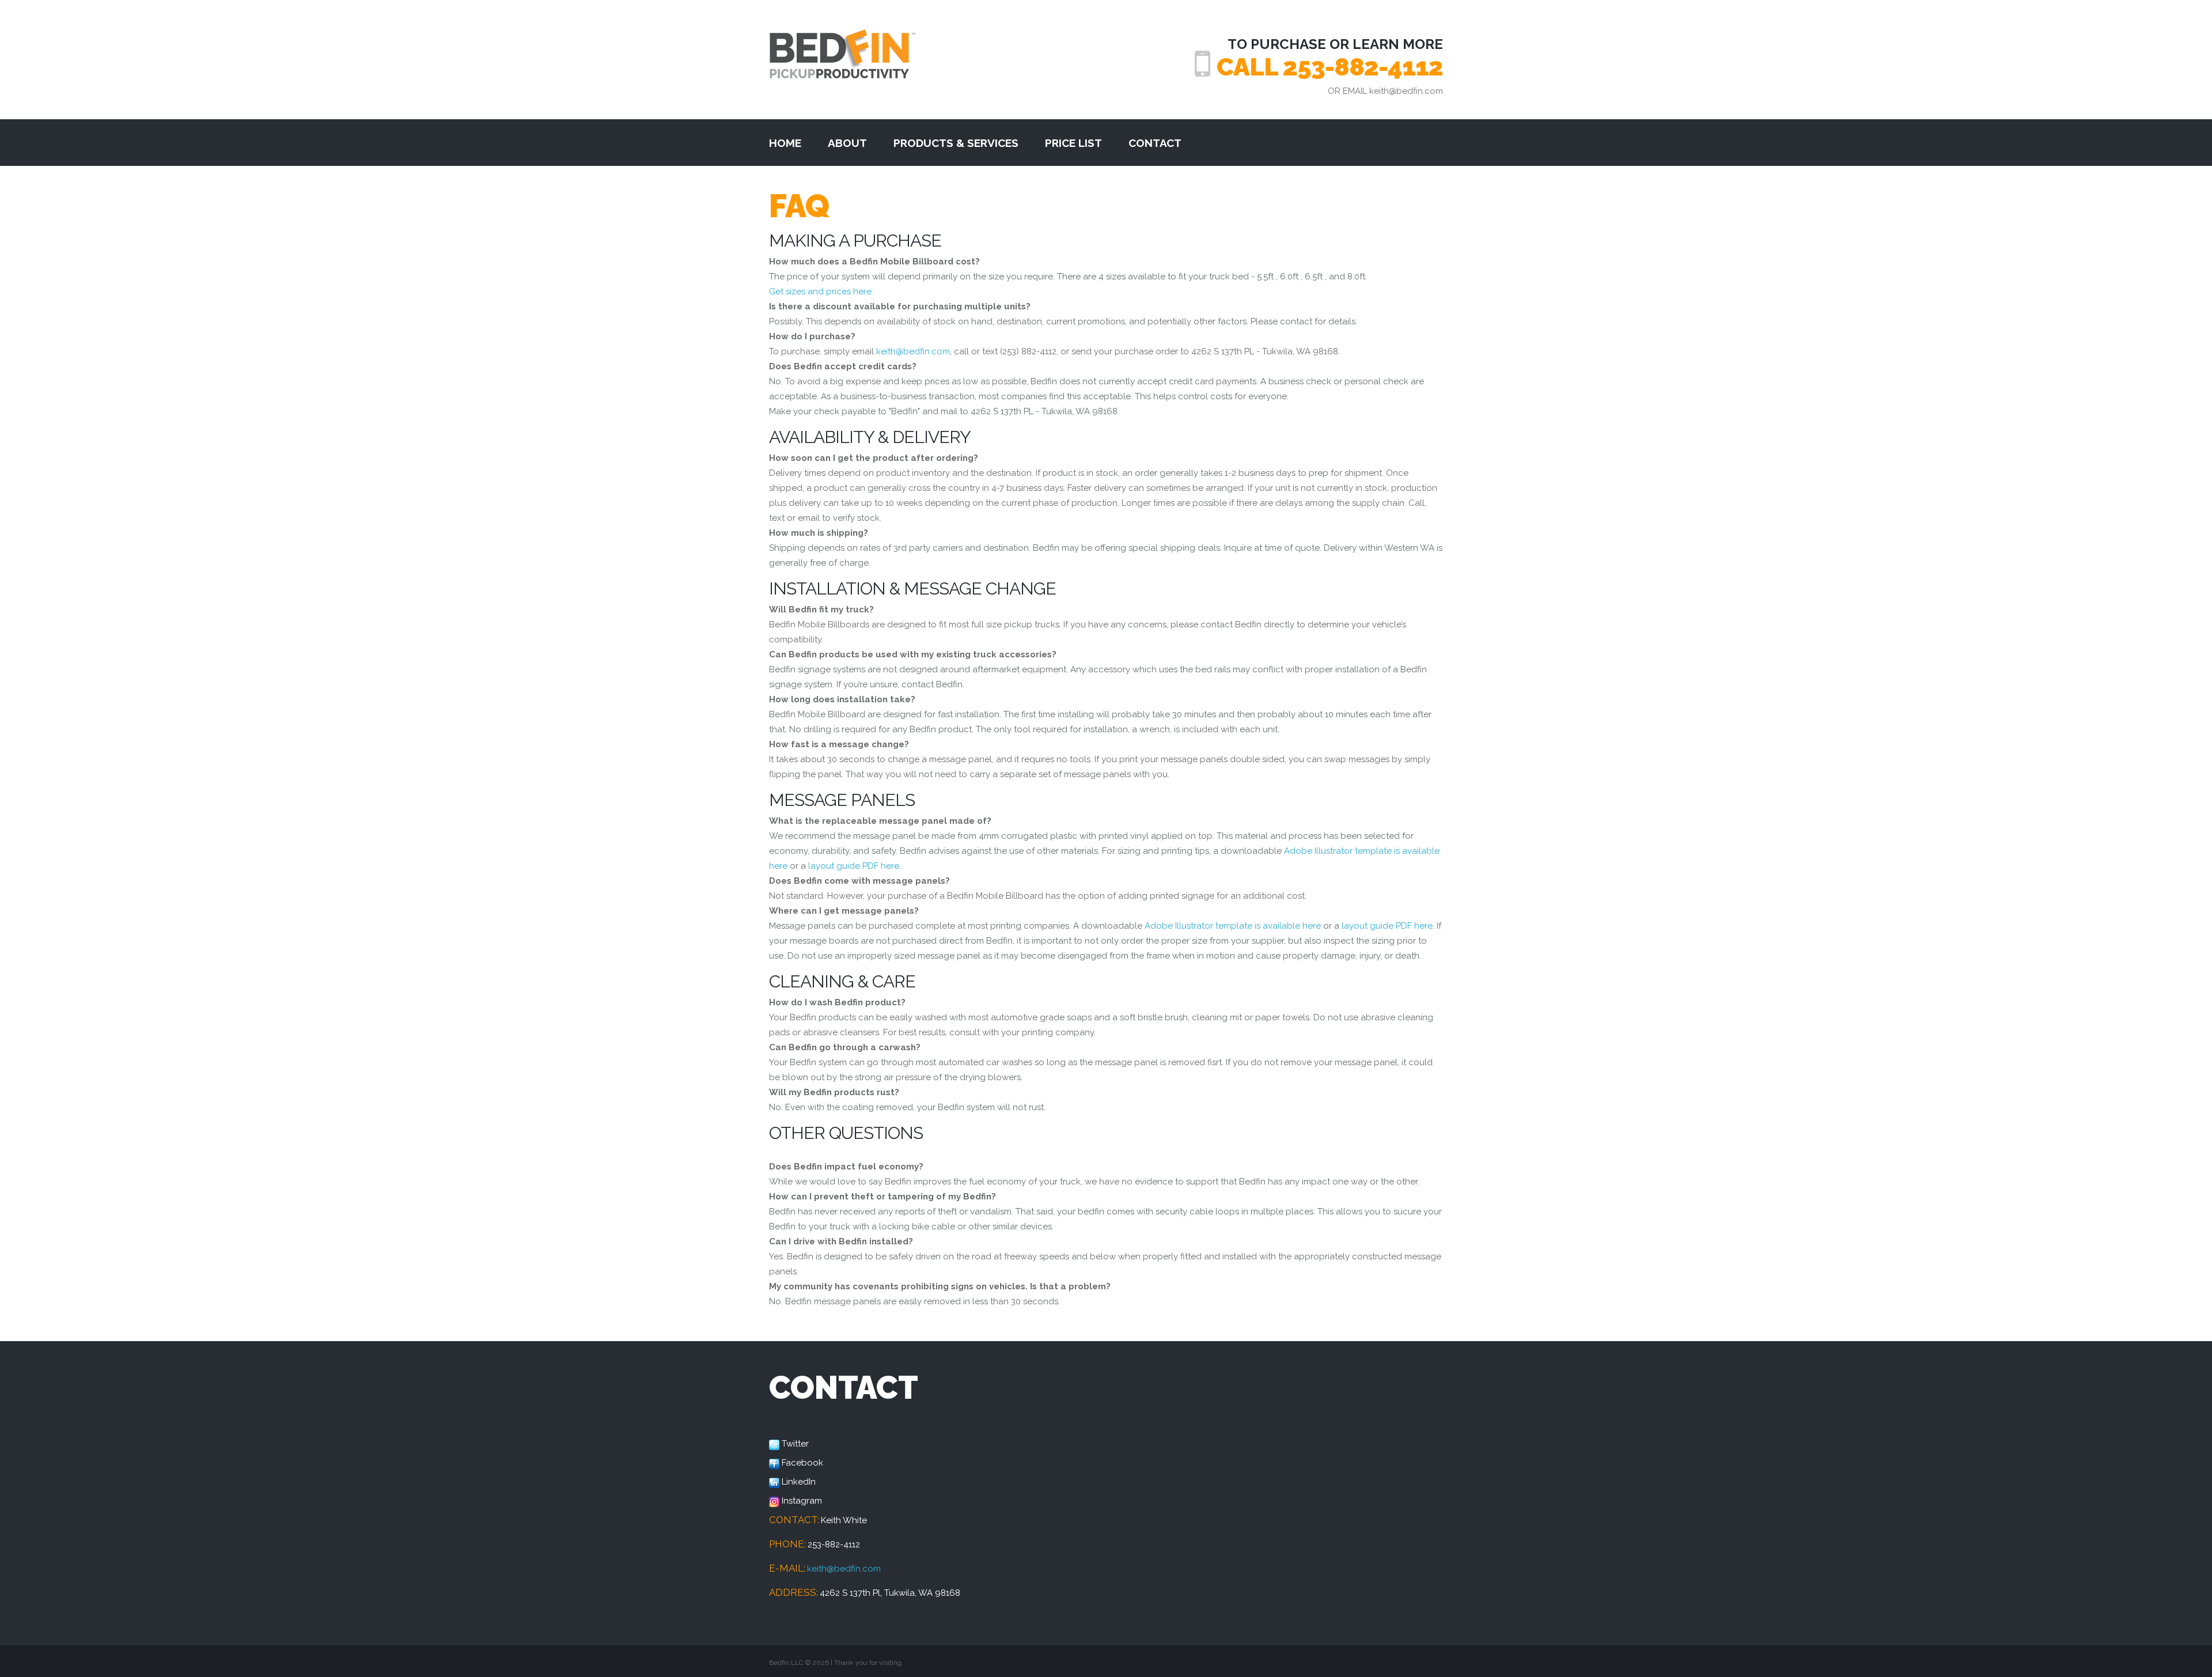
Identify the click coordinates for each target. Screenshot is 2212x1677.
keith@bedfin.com (1405, 91)
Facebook (802, 1463)
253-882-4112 (834, 1544)
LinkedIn (799, 1482)
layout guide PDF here (854, 866)
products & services (956, 143)
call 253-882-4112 (1330, 67)
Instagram (802, 1501)
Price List (1073, 143)
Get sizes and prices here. (821, 292)
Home (785, 143)
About (847, 143)
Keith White (844, 1520)
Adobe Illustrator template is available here (1233, 926)
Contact (1155, 143)
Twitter (795, 1444)
